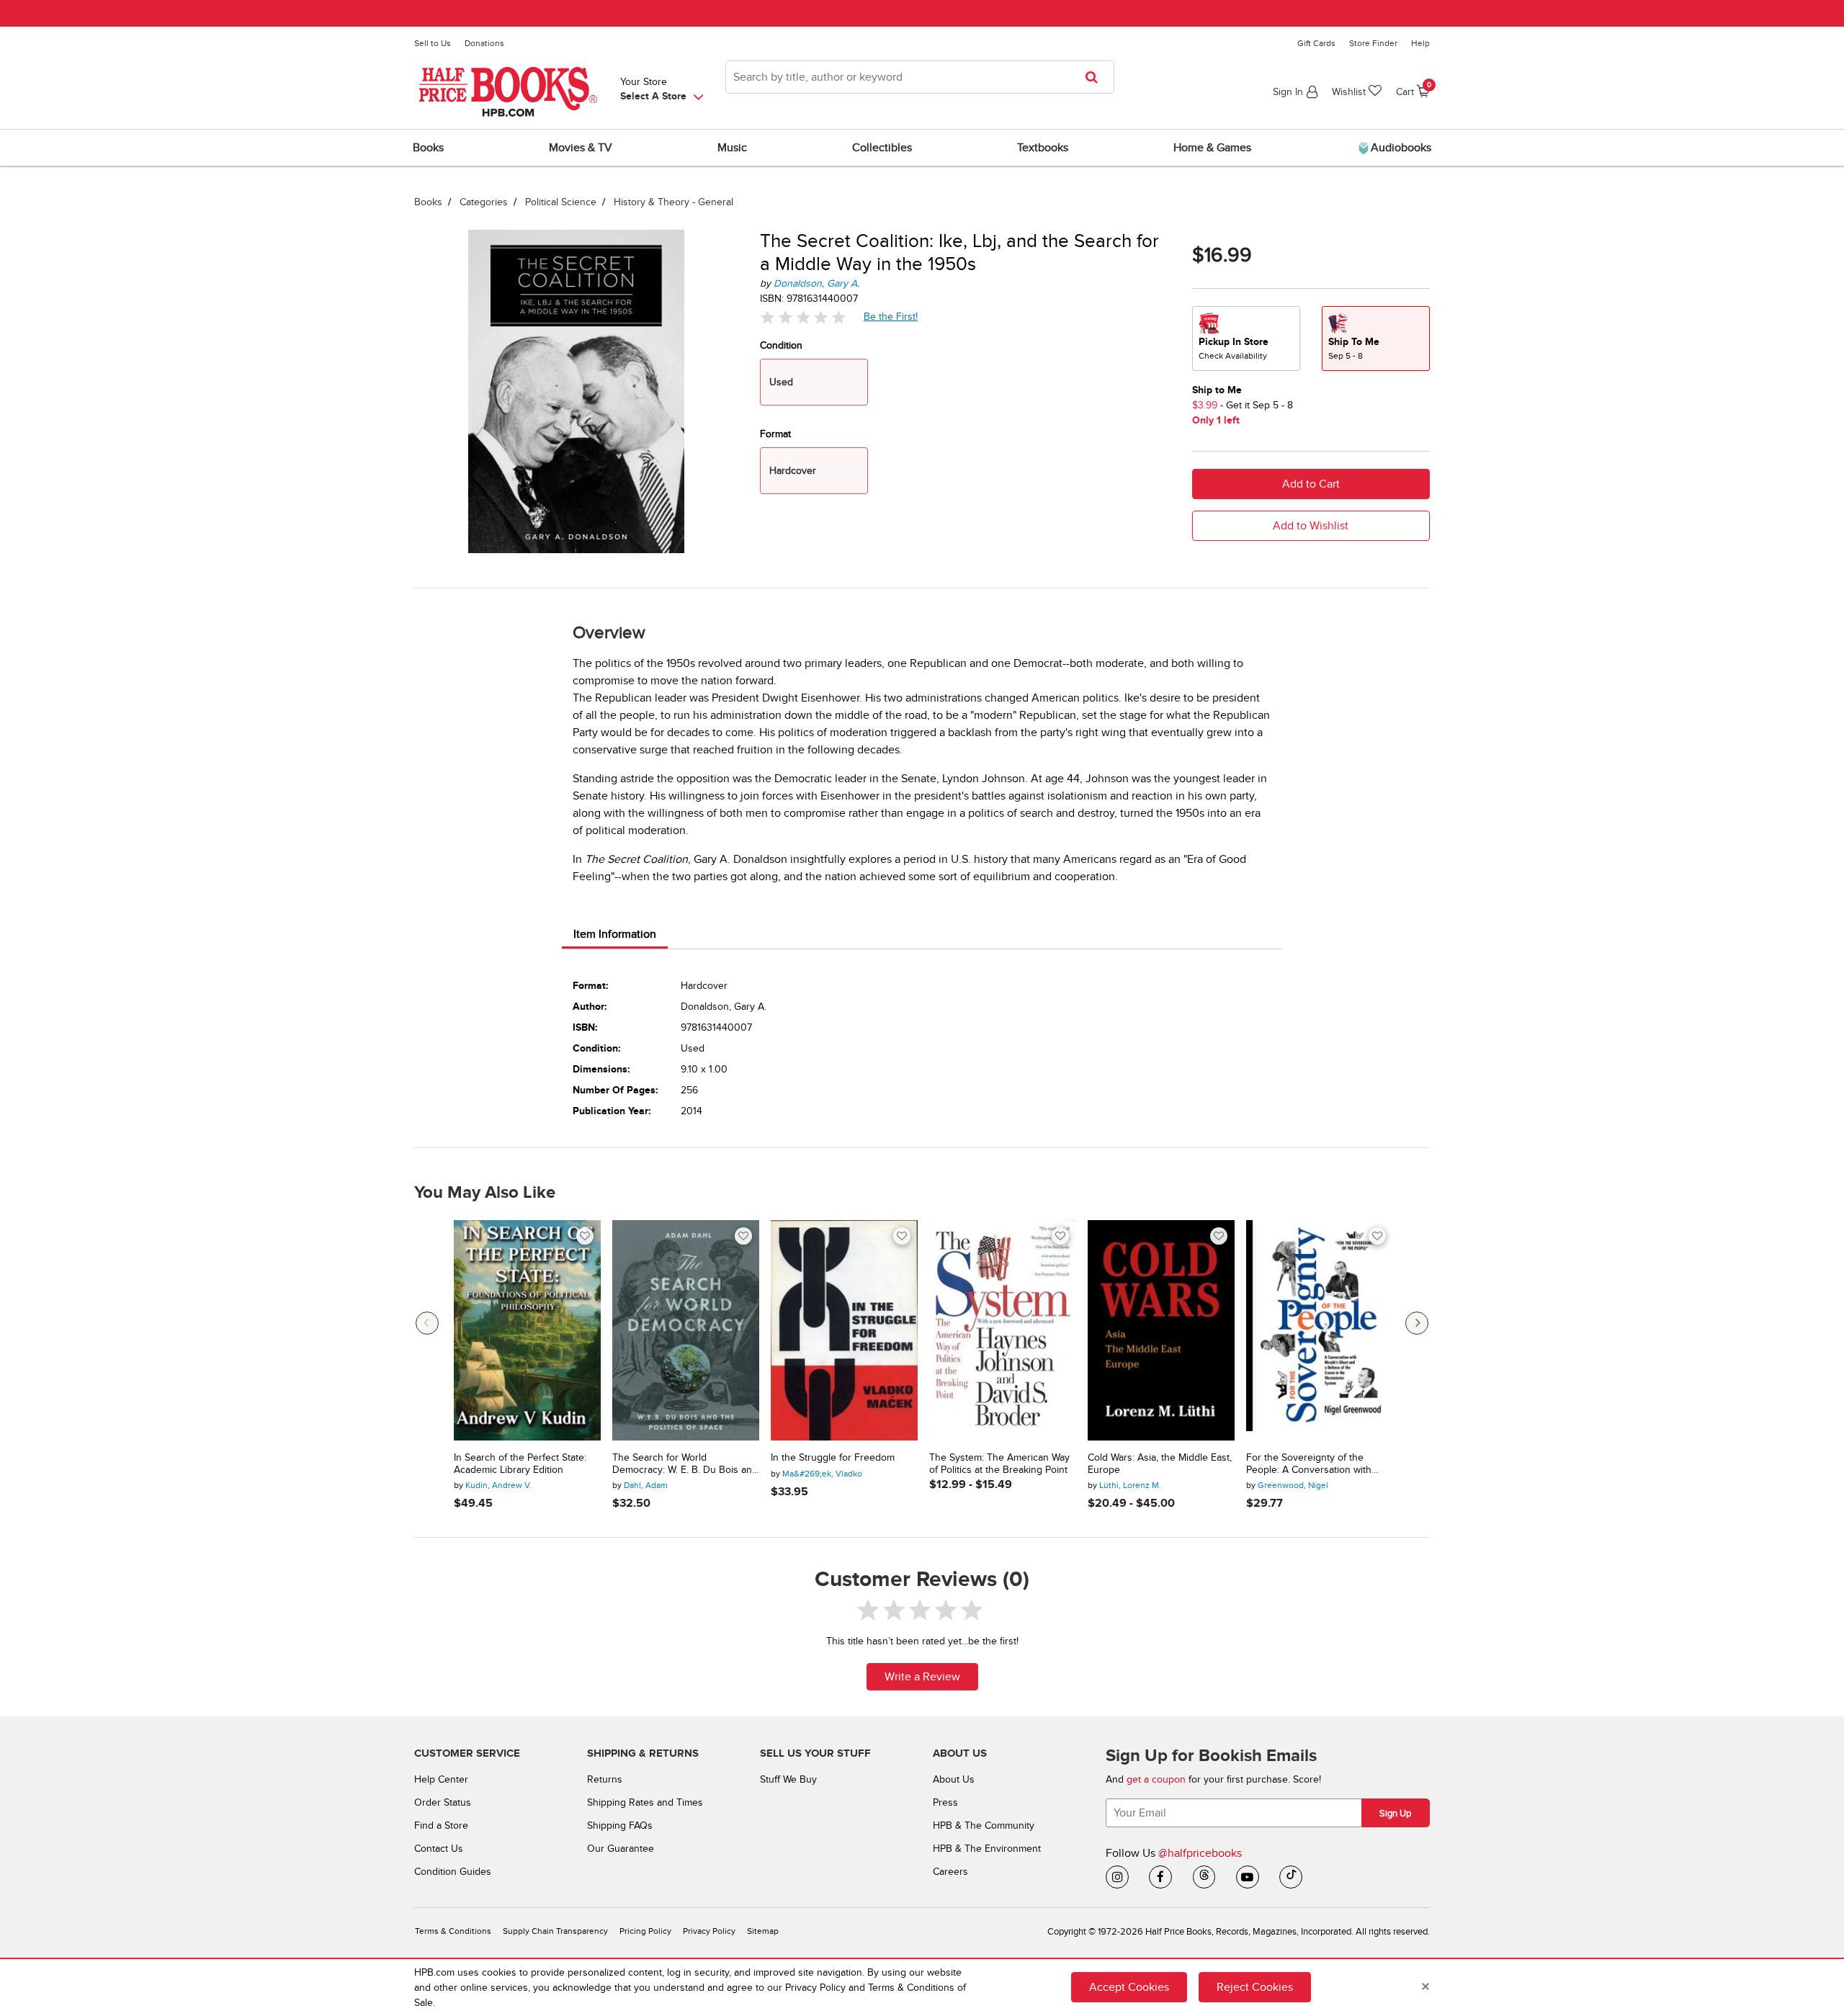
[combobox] (920, 77)
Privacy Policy (709, 1931)
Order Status (443, 1802)
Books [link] (428, 148)
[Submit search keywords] (1096, 77)
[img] (803, 317)
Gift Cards (1316, 43)
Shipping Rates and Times (645, 1802)
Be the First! (891, 316)
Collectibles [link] (882, 148)
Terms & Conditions (453, 1931)
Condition (781, 345)
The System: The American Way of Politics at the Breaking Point (999, 1464)
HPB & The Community (984, 1825)
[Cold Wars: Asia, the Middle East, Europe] (1161, 1330)
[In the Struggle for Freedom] (844, 1330)
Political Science (561, 202)
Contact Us (439, 1849)
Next (1417, 1323)
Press (945, 1802)
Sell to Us (433, 43)
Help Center (441, 1779)
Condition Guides (453, 1872)
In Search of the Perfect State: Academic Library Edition (520, 1464)
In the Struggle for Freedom (833, 1458)
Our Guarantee (621, 1849)
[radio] (1246, 339)
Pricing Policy (645, 1931)
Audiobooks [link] (1400, 148)
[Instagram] (1117, 1877)
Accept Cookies (1129, 1987)
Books (428, 202)
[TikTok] (1291, 1877)
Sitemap (763, 1931)
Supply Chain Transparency (555, 1931)
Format (775, 434)
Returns (605, 1779)
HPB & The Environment (987, 1849)
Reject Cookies (1255, 1987)
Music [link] (732, 148)
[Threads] (1204, 1877)
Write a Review (922, 1677)
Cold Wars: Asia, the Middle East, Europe (1160, 1464)
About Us (954, 1779)
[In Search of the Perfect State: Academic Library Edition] (527, 1330)
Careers (950, 1872)
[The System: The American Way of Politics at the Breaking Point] (1003, 1330)
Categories (484, 202)
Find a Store (441, 1825)
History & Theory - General (673, 202)
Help (1420, 43)
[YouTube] (1248, 1877)
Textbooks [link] (1043, 148)
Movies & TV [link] (581, 148)
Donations (484, 43)
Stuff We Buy (788, 1779)
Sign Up (1395, 1814)
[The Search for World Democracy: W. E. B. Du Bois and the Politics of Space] (686, 1330)
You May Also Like (485, 1193)
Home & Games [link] (1212, 148)
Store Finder (1373, 43)
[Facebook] (1160, 1877)
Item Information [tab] (615, 934)
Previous (427, 1323)
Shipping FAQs (620, 1825)
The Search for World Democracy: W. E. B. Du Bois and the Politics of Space (685, 1464)
